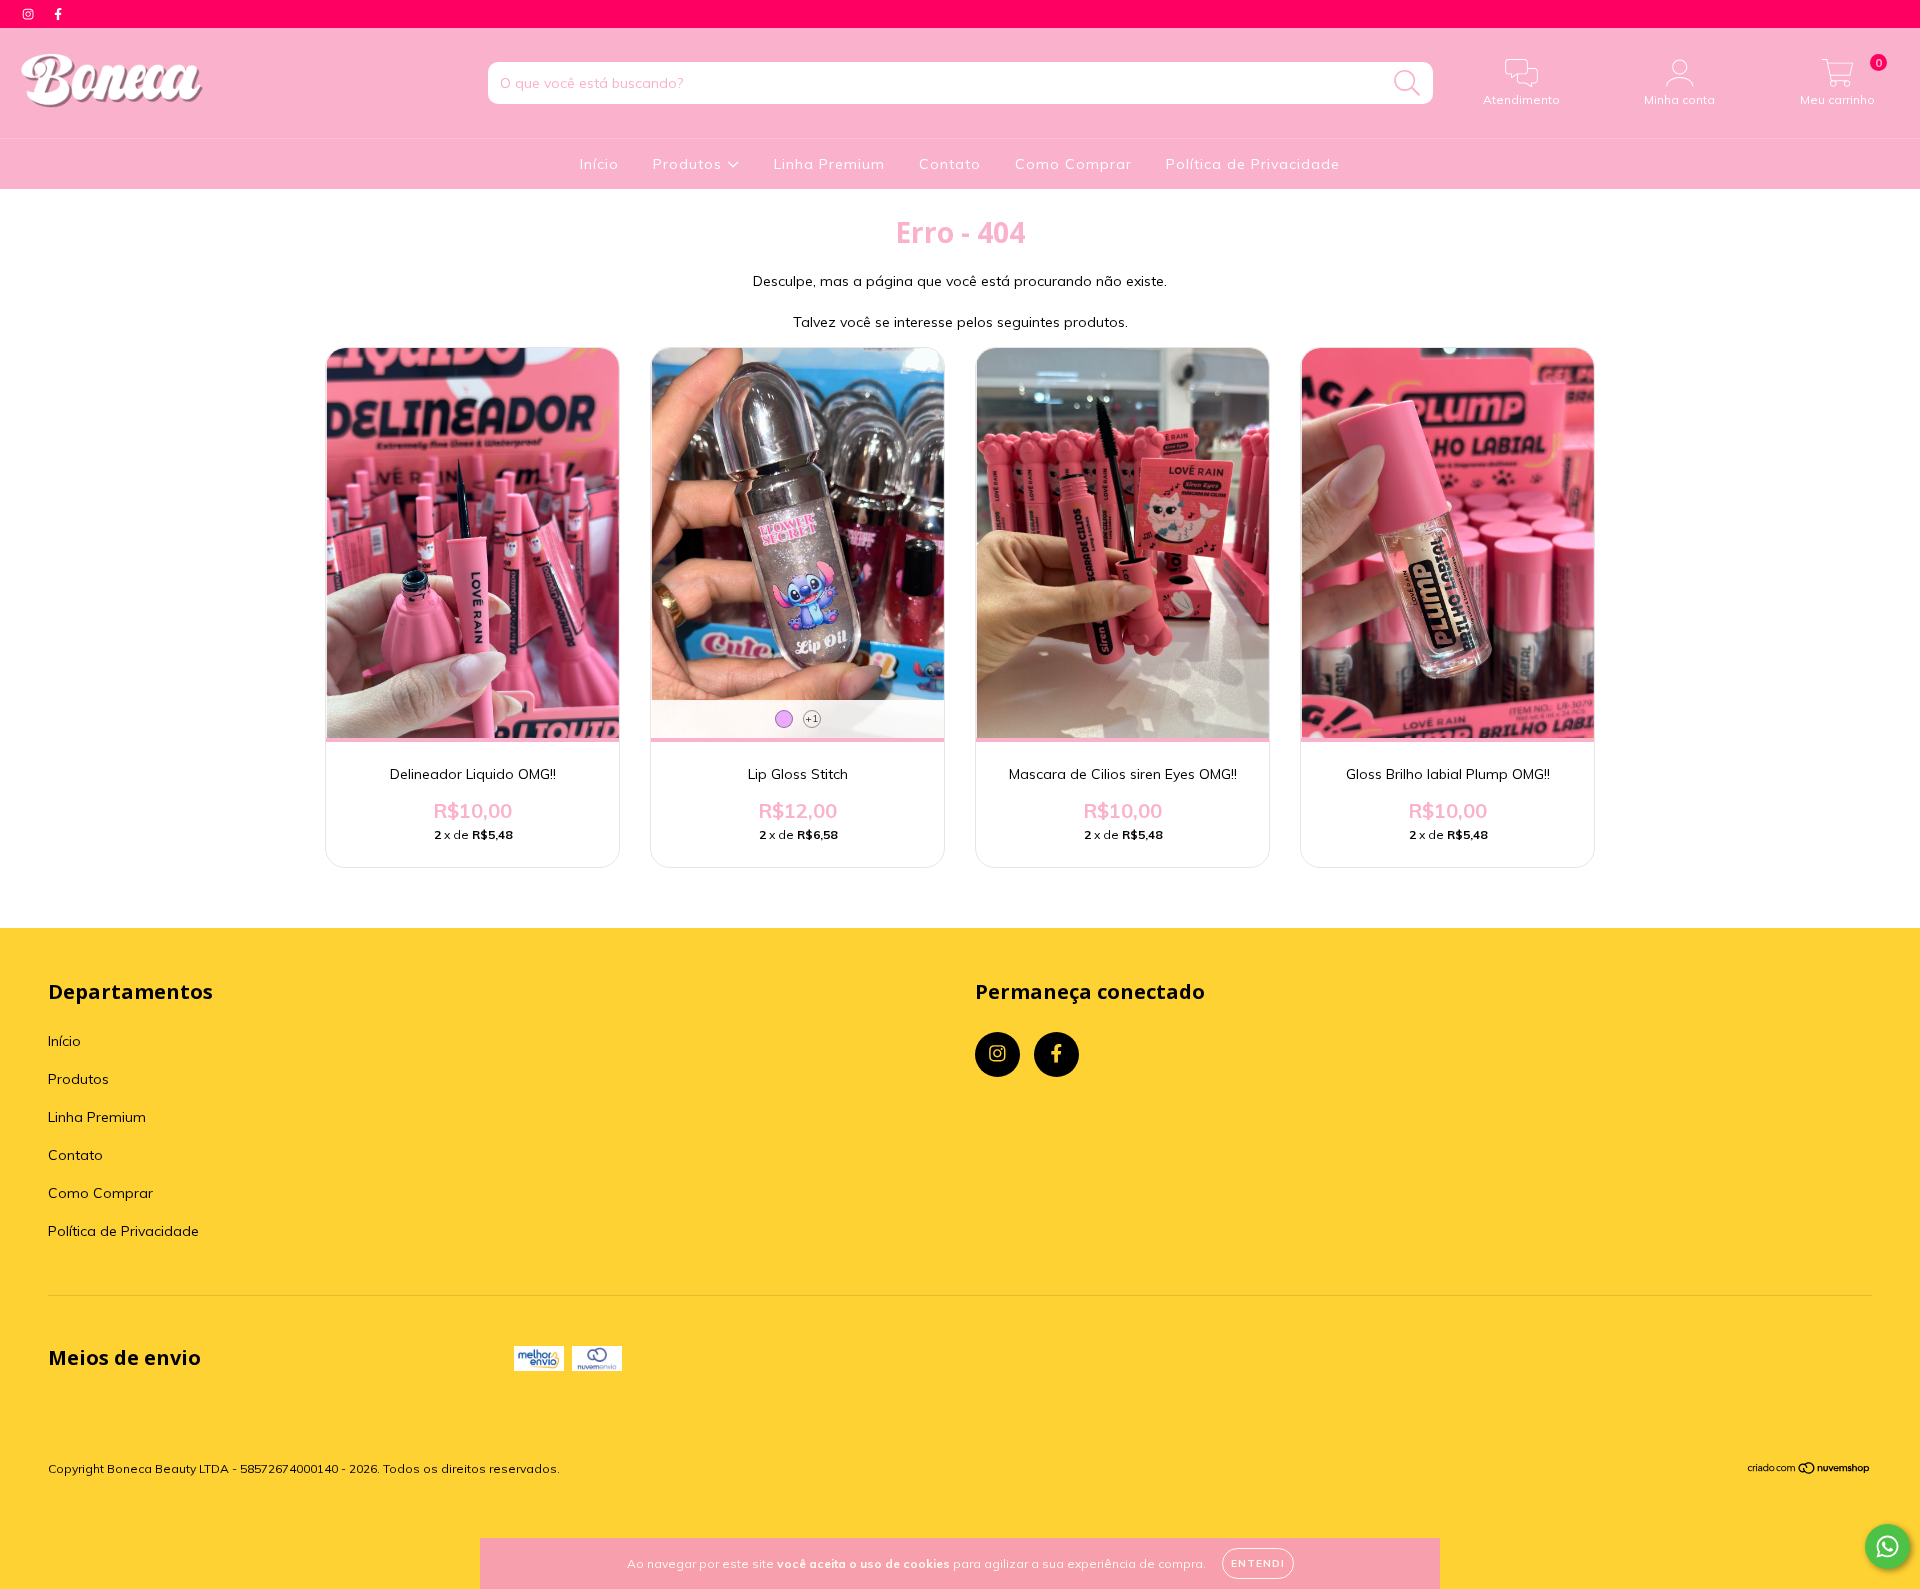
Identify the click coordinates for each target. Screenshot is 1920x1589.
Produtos (690, 164)
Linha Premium (829, 164)
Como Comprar (1073, 164)
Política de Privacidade (1253, 164)
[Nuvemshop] (1809, 1470)
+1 (811, 718)
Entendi (1258, 1563)
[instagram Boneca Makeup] (30, 14)
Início (599, 164)
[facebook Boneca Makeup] (58, 14)
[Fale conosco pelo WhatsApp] (1887, 1546)
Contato (950, 164)
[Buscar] (1407, 83)
